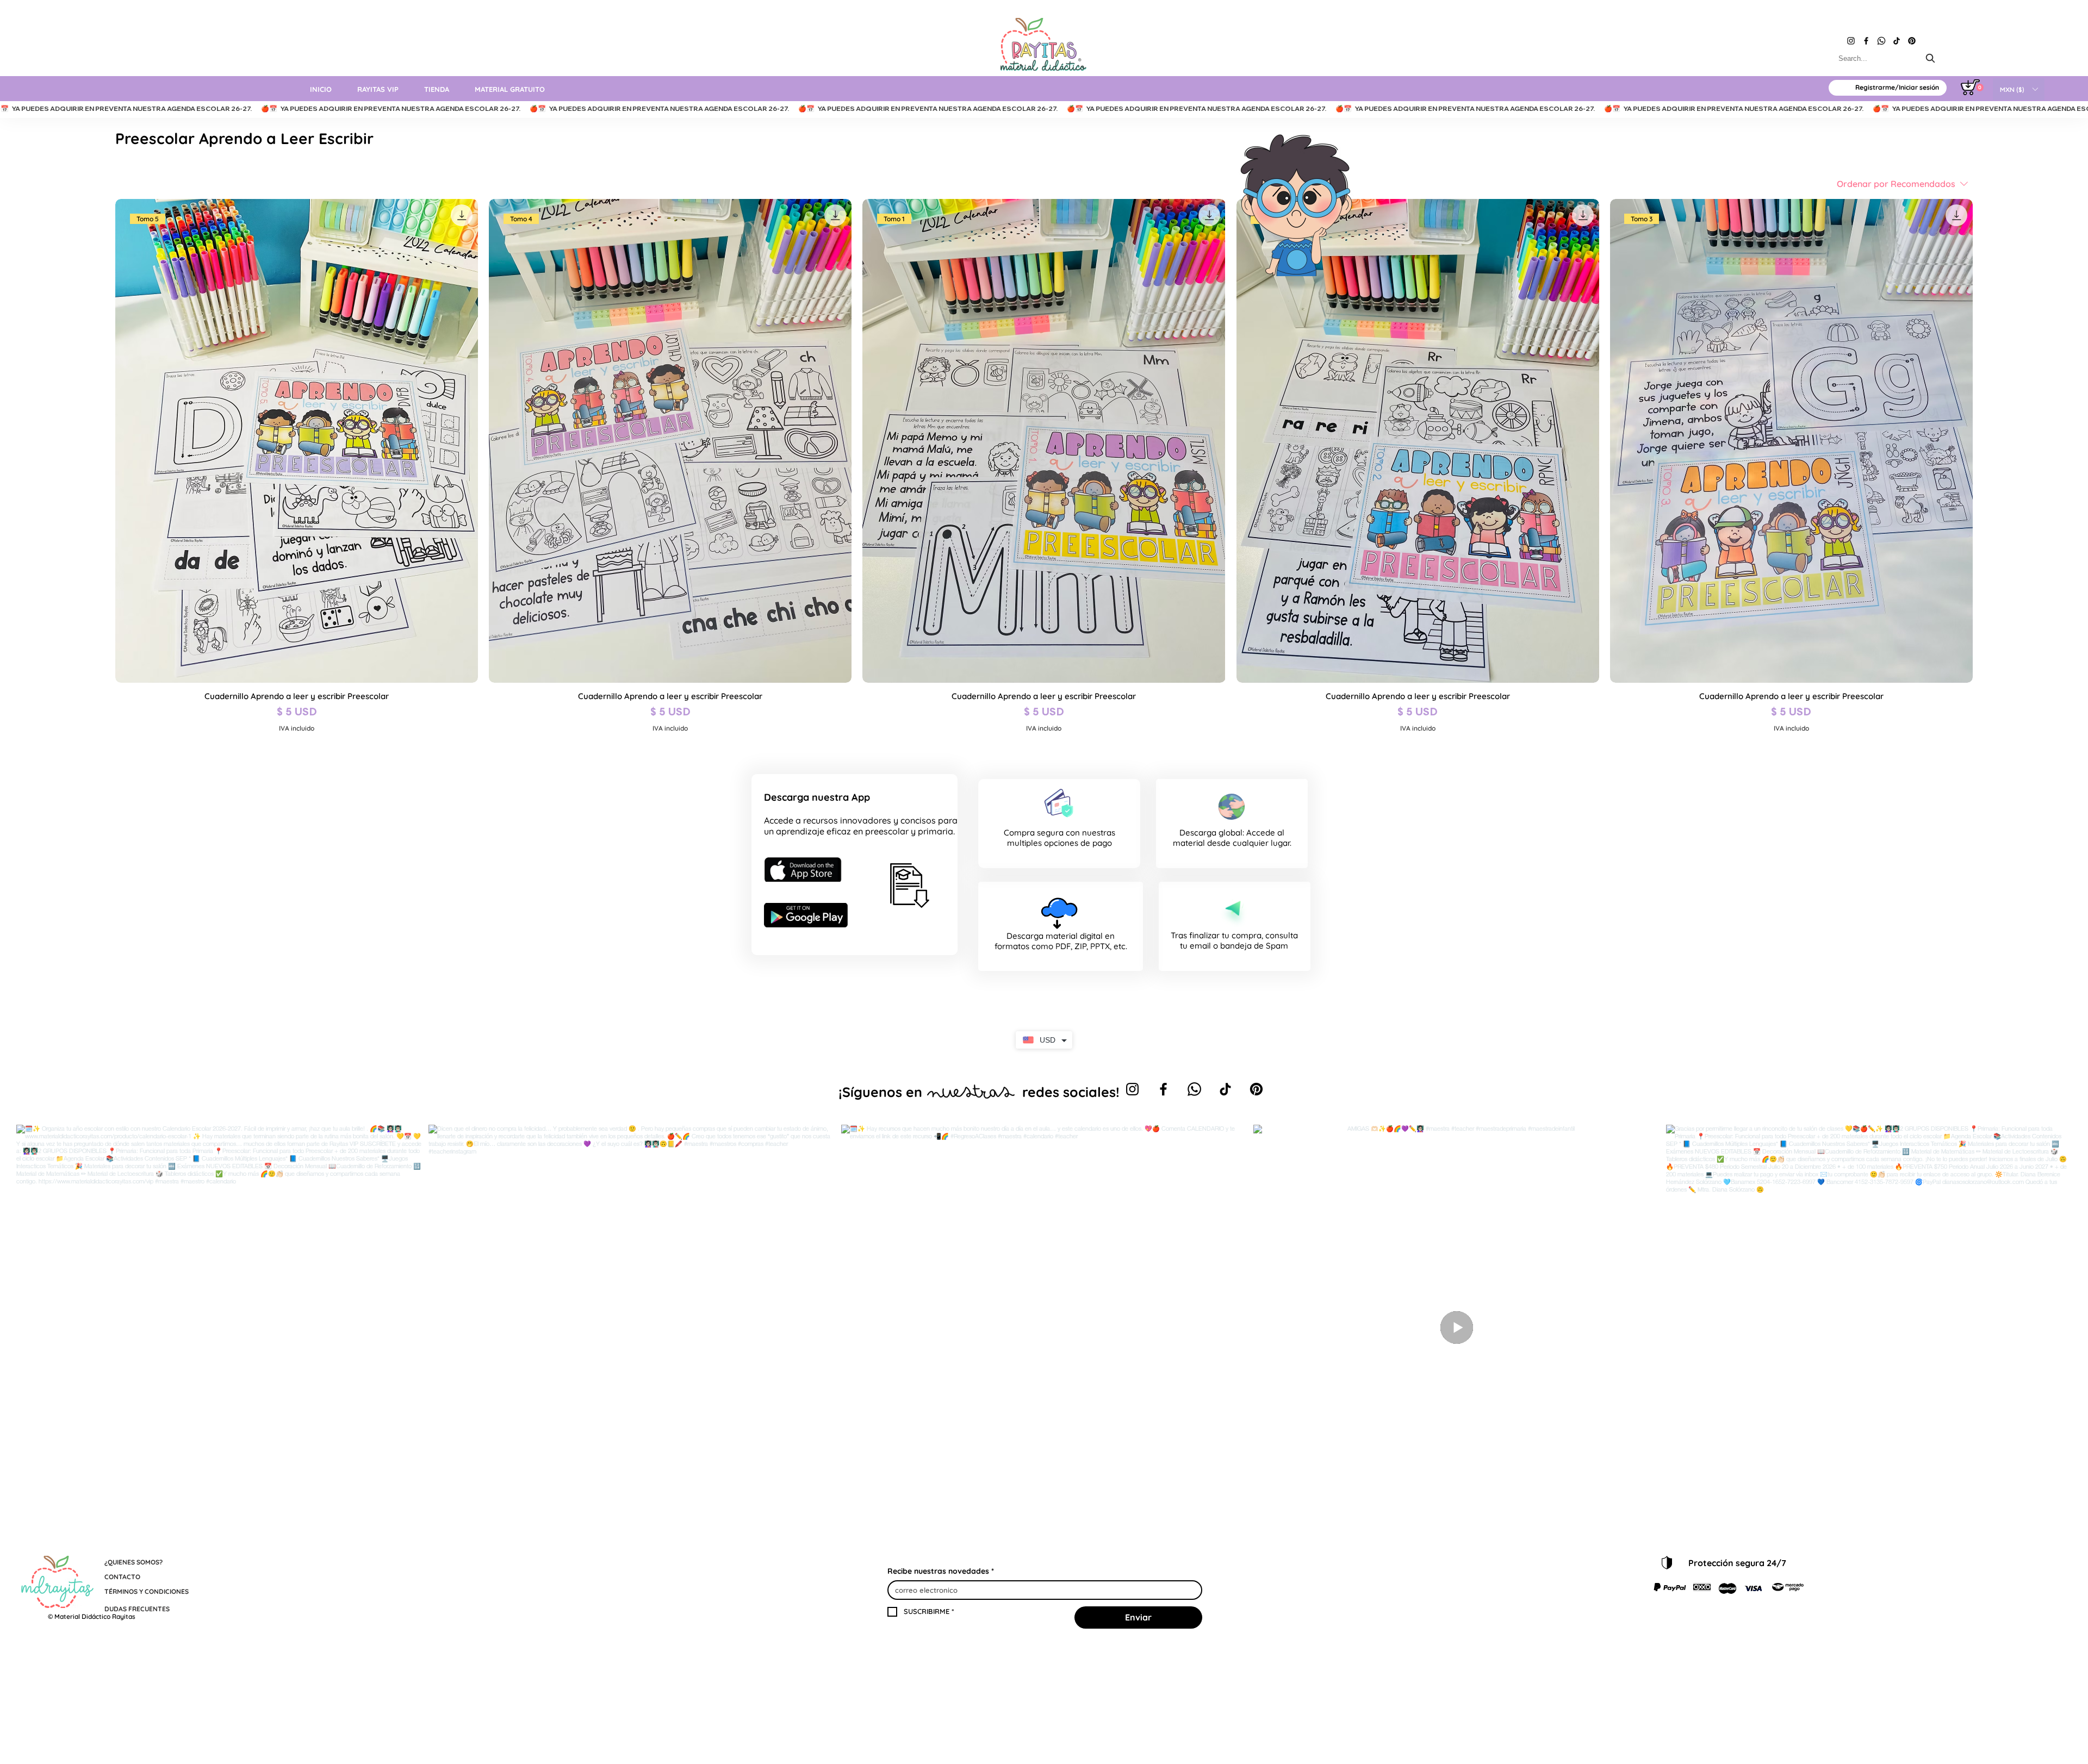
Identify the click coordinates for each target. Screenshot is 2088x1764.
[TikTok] (1897, 41)
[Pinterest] (1912, 41)
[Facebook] (1866, 41)
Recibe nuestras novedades (941, 1571)
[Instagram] (1851, 41)
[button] (2019, 89)
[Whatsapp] (1881, 41)
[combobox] (1888, 58)
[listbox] (2019, 89)
